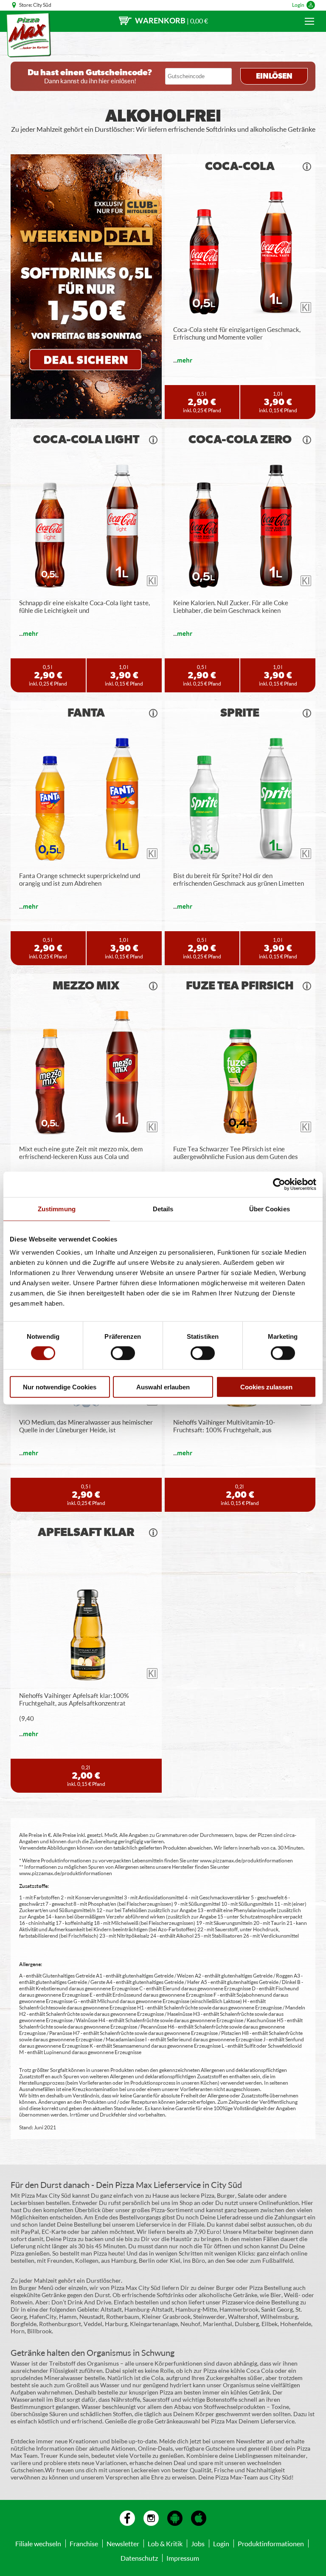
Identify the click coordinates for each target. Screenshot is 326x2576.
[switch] (123, 1353)
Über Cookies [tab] (270, 1209)
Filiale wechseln (38, 2543)
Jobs (198, 2543)
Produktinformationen (271, 2543)
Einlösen (274, 77)
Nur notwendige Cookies (60, 1387)
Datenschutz (139, 2558)
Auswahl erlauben (163, 1387)
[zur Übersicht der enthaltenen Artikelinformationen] (307, 167)
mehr (185, 360)
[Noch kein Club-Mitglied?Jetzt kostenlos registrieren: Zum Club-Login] (86, 287)
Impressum (183, 2558)
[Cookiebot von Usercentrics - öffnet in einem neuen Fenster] (279, 1184)
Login (298, 5)
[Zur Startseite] (29, 35)
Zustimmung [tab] (57, 1209)
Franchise (84, 2543)
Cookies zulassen (266, 1387)
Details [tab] (163, 1209)
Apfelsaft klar (86, 1533)
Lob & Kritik (165, 2543)
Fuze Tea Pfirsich (240, 986)
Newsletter (123, 2543)
